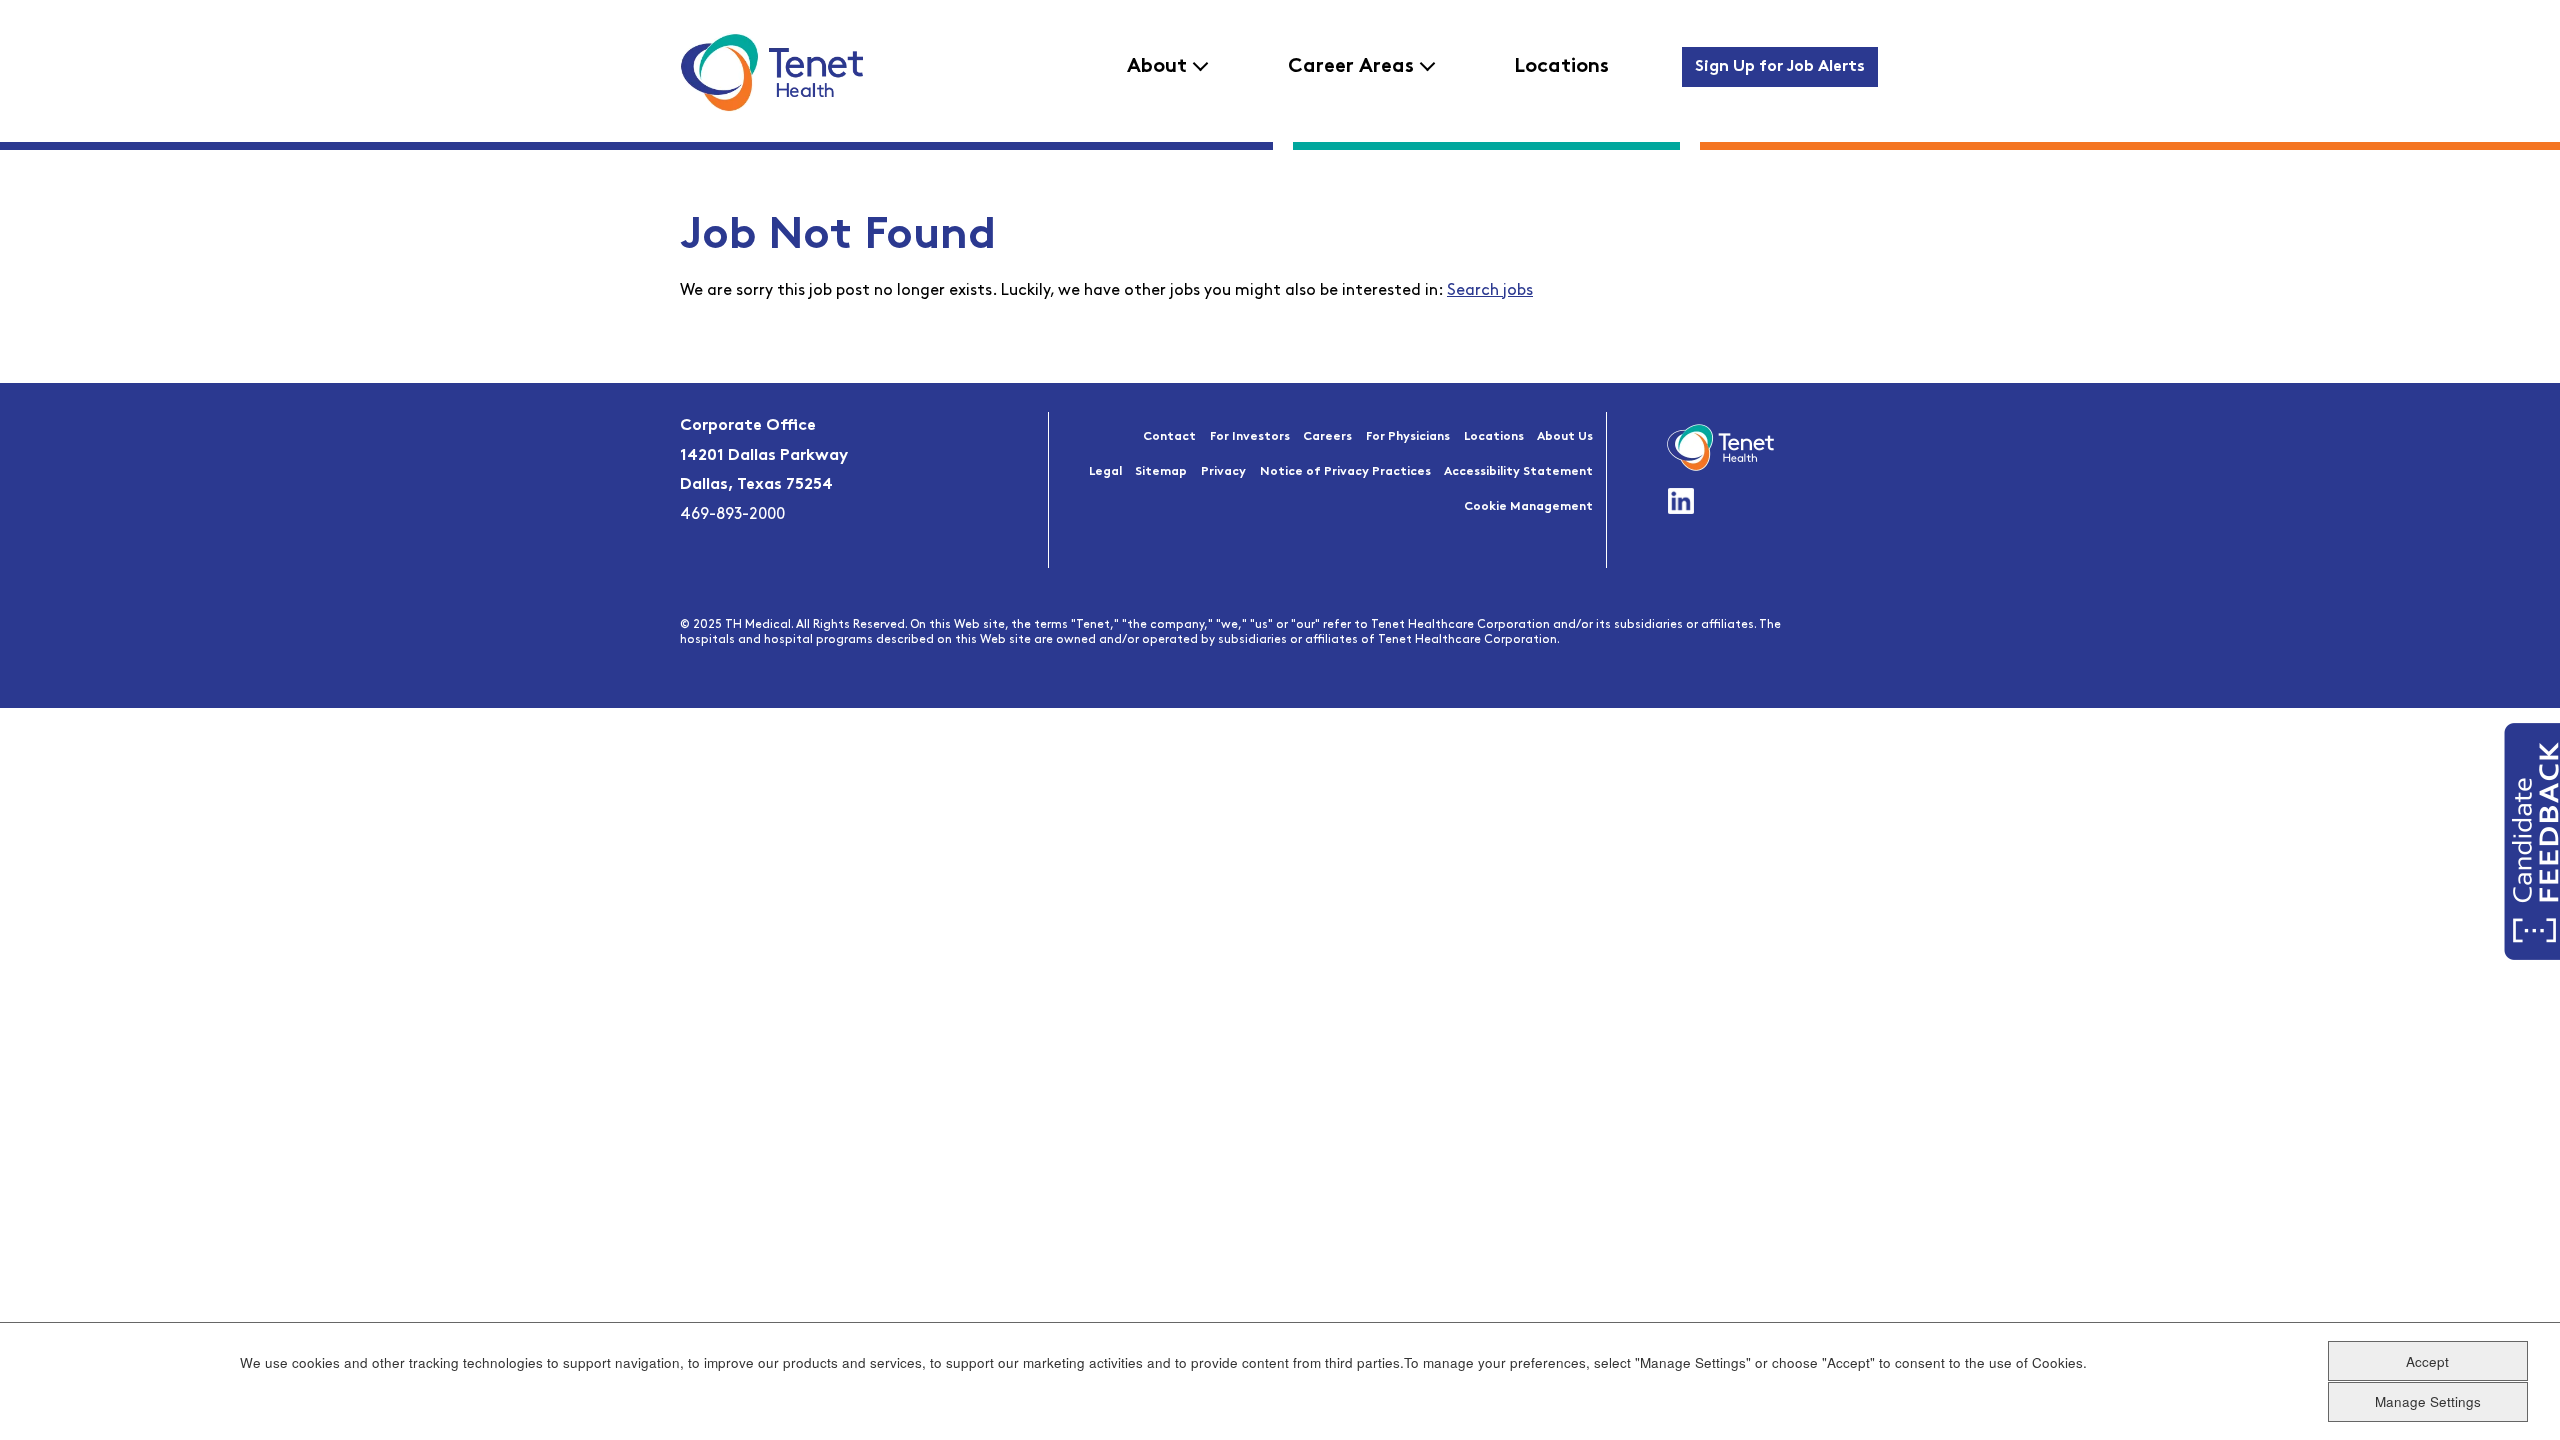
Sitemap (1161, 472)
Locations (1561, 67)
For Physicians (1408, 437)
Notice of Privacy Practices (1345, 472)
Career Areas (1351, 67)
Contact (1169, 437)
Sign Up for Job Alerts (1780, 67)
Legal (1105, 472)
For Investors (1250, 437)
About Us (1565, 437)
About (1157, 67)
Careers (1327, 437)
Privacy (1223, 472)
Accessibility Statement (1518, 472)
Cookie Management (1528, 507)
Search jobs (1490, 291)
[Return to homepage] (771, 72)
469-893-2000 (732, 515)
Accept (2427, 1360)
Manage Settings (2428, 1400)
